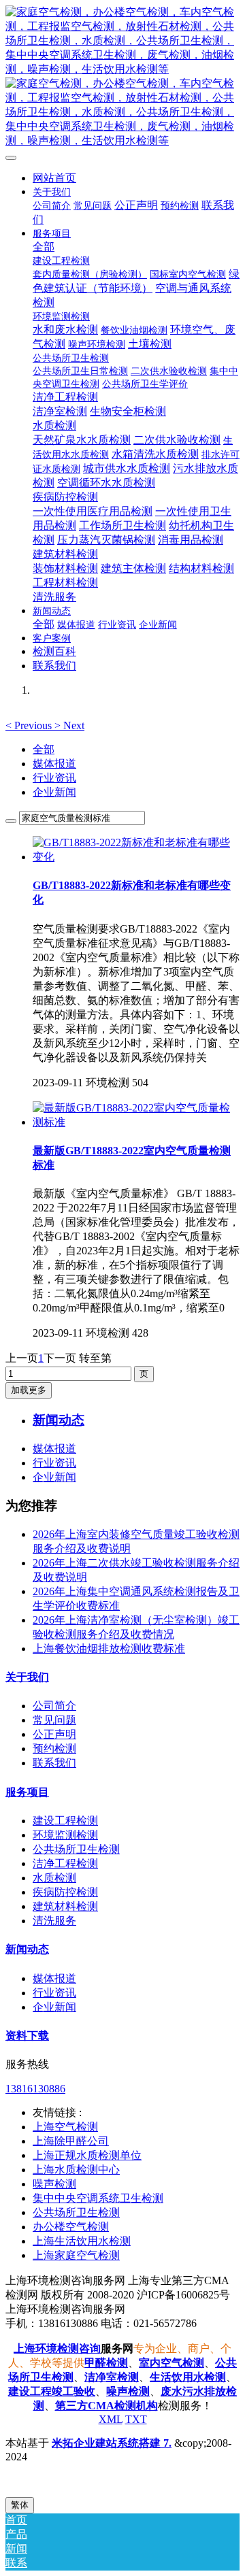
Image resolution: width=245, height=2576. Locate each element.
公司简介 (54, 1706)
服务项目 (27, 1792)
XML (111, 2419)
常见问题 (54, 1720)
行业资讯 (54, 778)
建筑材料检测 (65, 1906)
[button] (30, 725)
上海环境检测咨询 (57, 2348)
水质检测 (54, 1878)
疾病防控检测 (65, 1892)
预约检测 (54, 1749)
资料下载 (27, 2036)
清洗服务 (54, 1921)
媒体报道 (54, 764)
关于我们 (27, 1677)
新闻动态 (27, 1949)
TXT (136, 2419)
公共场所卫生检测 (76, 1849)
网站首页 (54, 178)
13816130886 (35, 2089)
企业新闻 (54, 792)
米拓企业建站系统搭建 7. (112, 2443)
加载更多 (29, 1390)
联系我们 (54, 1763)
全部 (44, 247)
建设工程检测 (65, 1821)
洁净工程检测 (65, 1863)
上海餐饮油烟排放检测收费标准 (109, 1649)
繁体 (20, 2505)
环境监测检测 (65, 1835)
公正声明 (54, 1734)
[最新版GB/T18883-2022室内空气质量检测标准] (136, 1122)
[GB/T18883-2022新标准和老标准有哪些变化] (136, 857)
